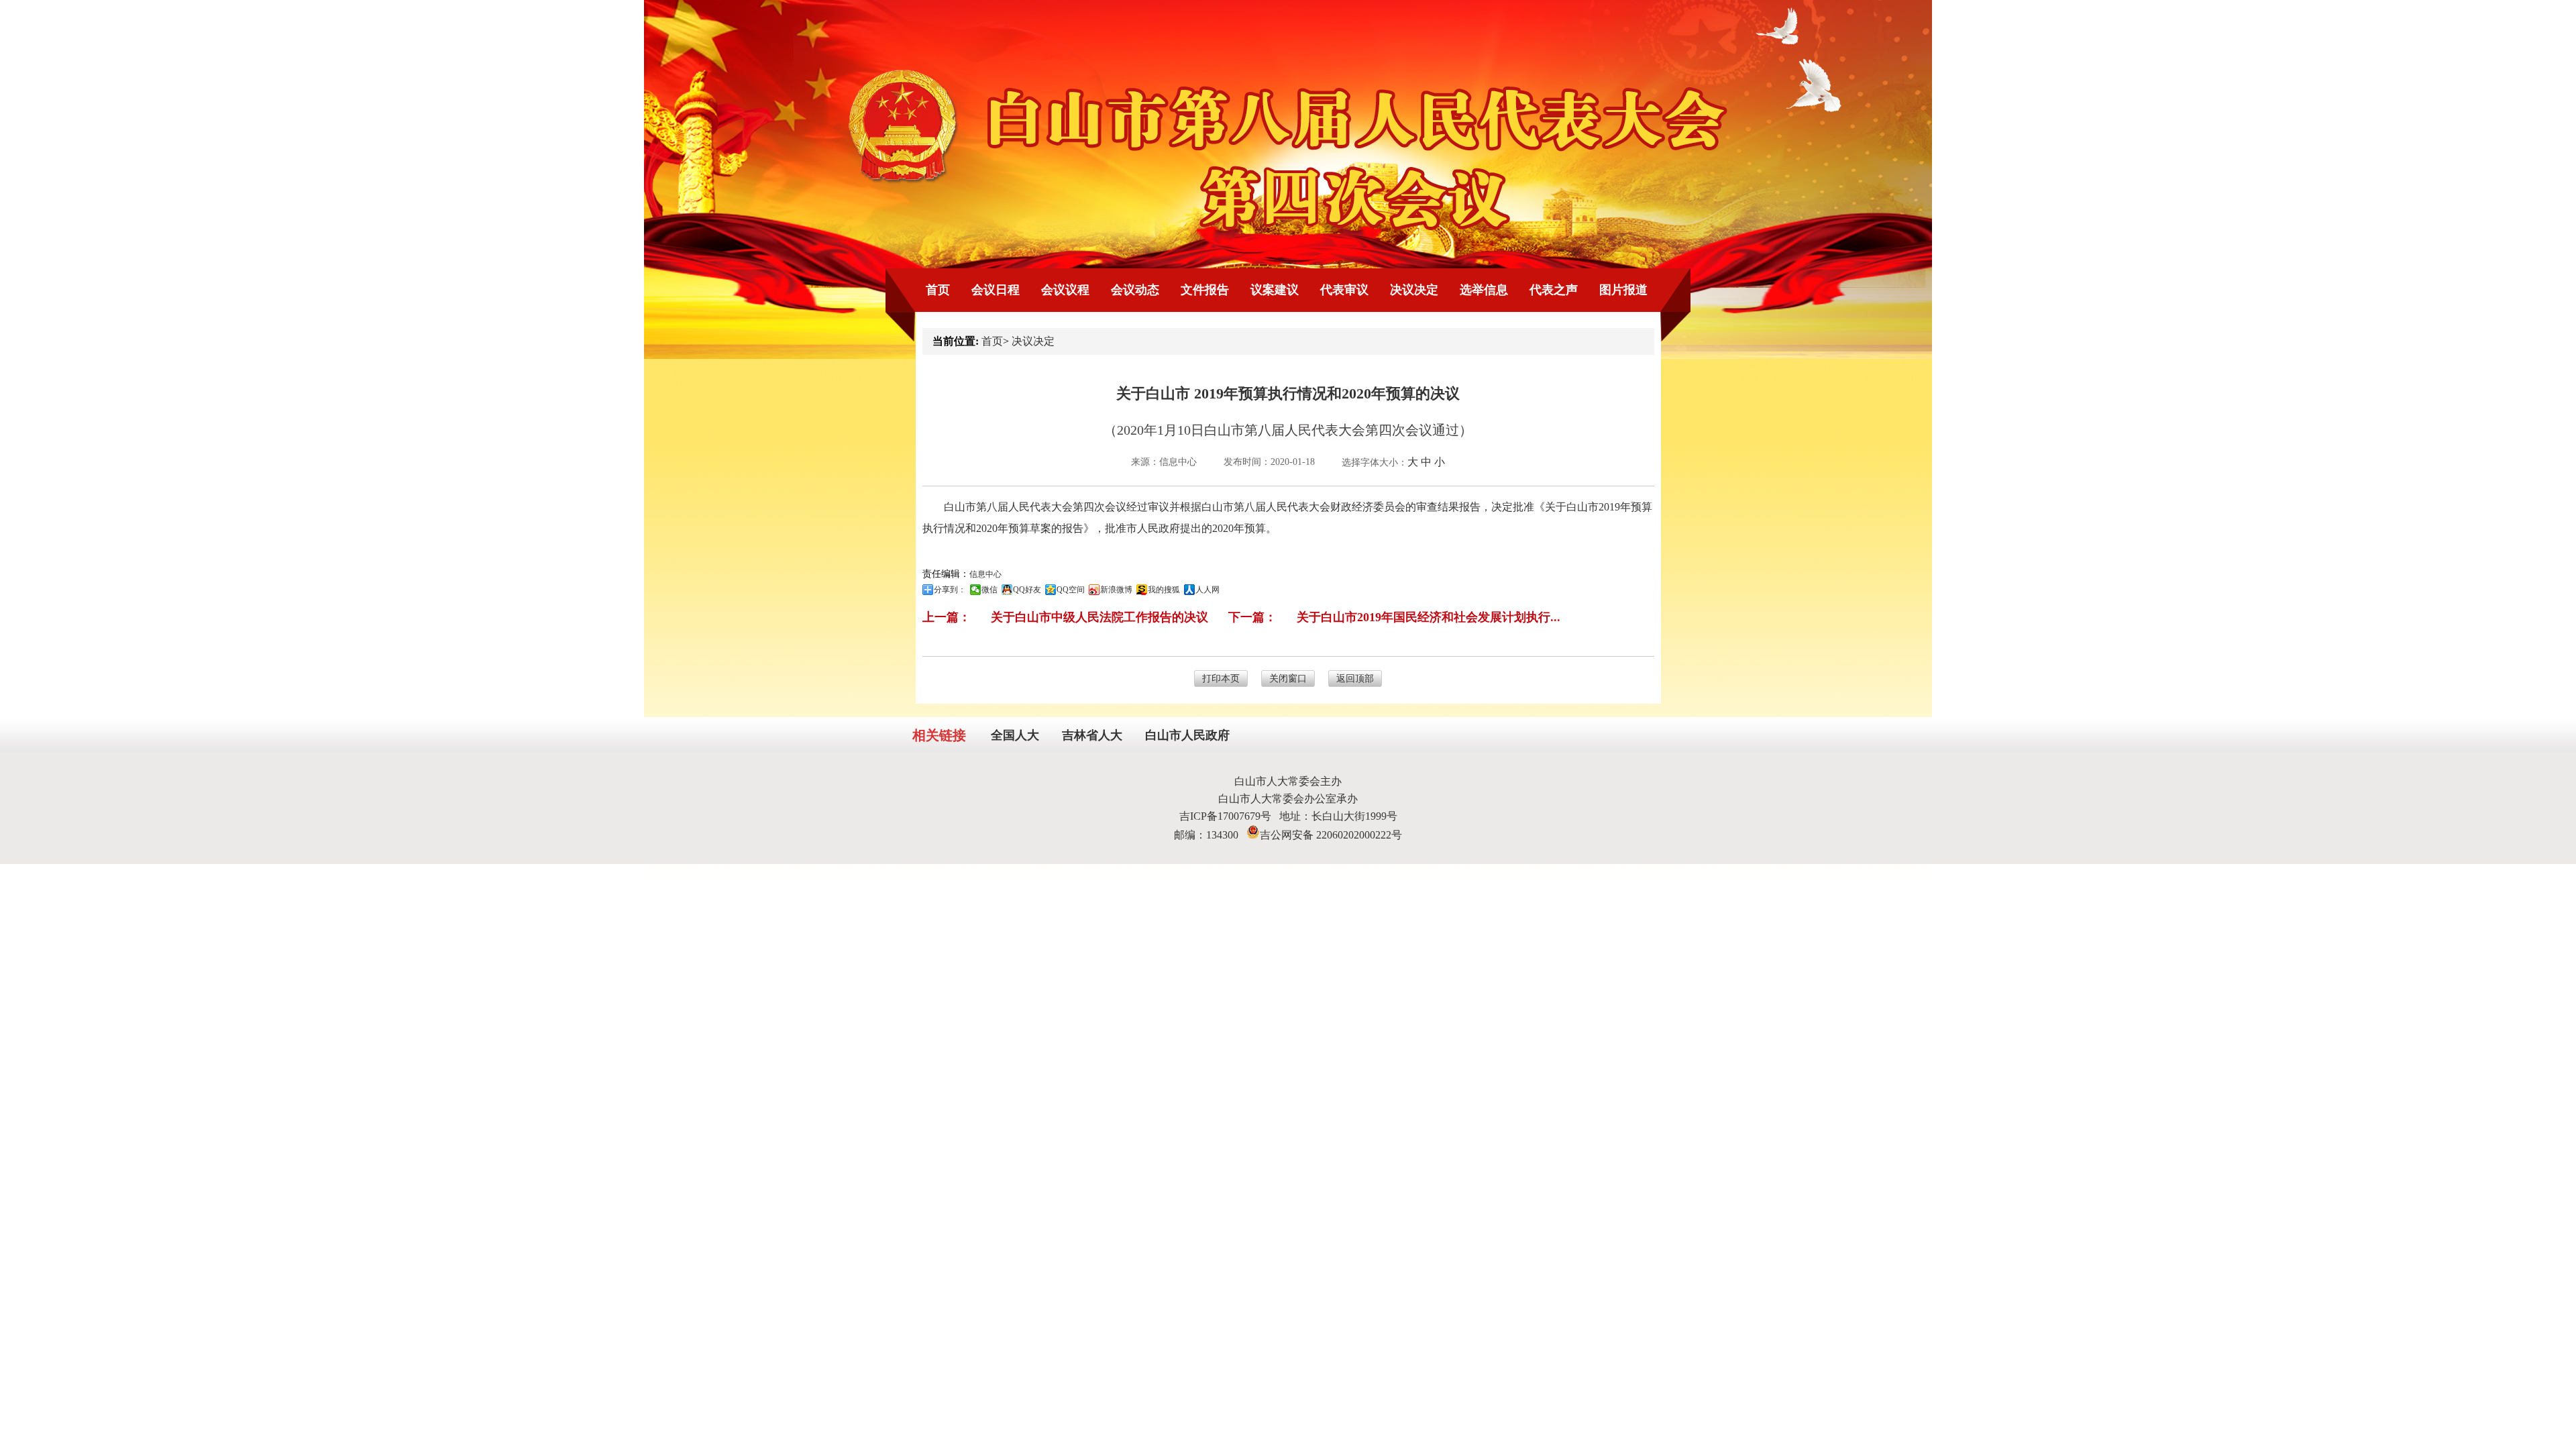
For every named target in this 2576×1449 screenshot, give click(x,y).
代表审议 (1344, 290)
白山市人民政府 (1187, 735)
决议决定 (1414, 290)
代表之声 (1554, 290)
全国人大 (1015, 735)
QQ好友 (1027, 590)
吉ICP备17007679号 (1229, 816)
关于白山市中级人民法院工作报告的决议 (1099, 617)
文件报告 (1205, 290)
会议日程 (996, 290)
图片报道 (1623, 290)
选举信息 (1484, 290)
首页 (938, 290)
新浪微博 (1116, 590)
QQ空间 (1071, 590)
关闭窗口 (1288, 679)
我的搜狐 (1164, 590)
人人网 (1207, 590)
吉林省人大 (1092, 735)
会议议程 (1065, 290)
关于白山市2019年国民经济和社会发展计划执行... (1429, 617)
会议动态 (1135, 290)
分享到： (950, 590)
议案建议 (1275, 290)
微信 (989, 590)
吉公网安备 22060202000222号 (1331, 835)
